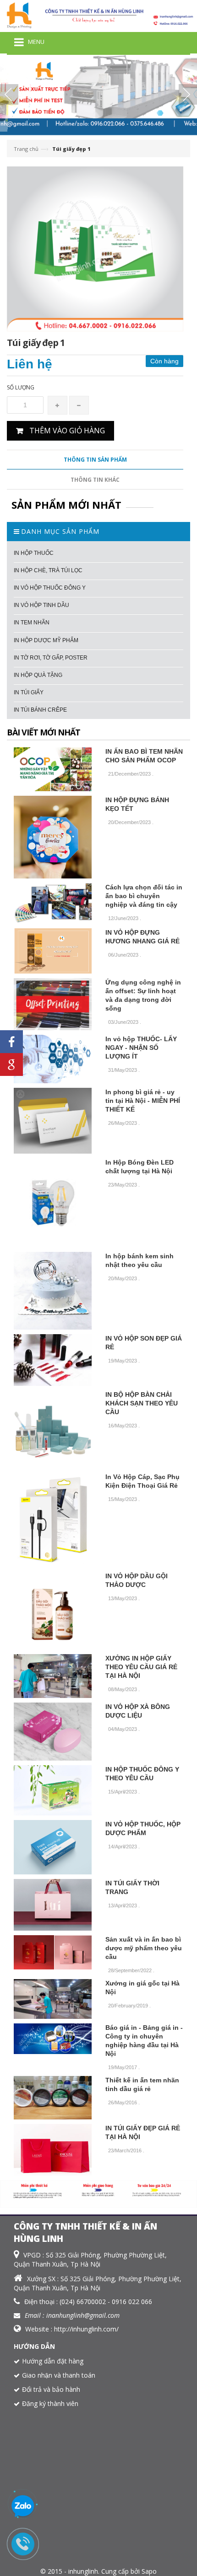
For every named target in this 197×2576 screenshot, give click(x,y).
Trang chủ (26, 149)
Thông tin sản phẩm (95, 460)
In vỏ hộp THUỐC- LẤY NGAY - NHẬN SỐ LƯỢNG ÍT (141, 1048)
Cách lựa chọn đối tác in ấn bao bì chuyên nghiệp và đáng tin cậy (144, 896)
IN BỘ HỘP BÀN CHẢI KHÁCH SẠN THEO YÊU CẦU (142, 1403)
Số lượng (21, 387)
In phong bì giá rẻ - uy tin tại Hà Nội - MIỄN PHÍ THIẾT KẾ (143, 1101)
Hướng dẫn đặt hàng (53, 2361)
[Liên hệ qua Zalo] (23, 2507)
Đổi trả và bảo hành (51, 2389)
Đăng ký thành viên (50, 2403)
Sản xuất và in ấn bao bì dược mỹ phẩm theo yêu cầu (144, 1948)
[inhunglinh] (98, 15)
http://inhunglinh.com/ (86, 2329)
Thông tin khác (95, 480)
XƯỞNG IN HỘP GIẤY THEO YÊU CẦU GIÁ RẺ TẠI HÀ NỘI (141, 1667)
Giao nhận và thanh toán (59, 2375)
